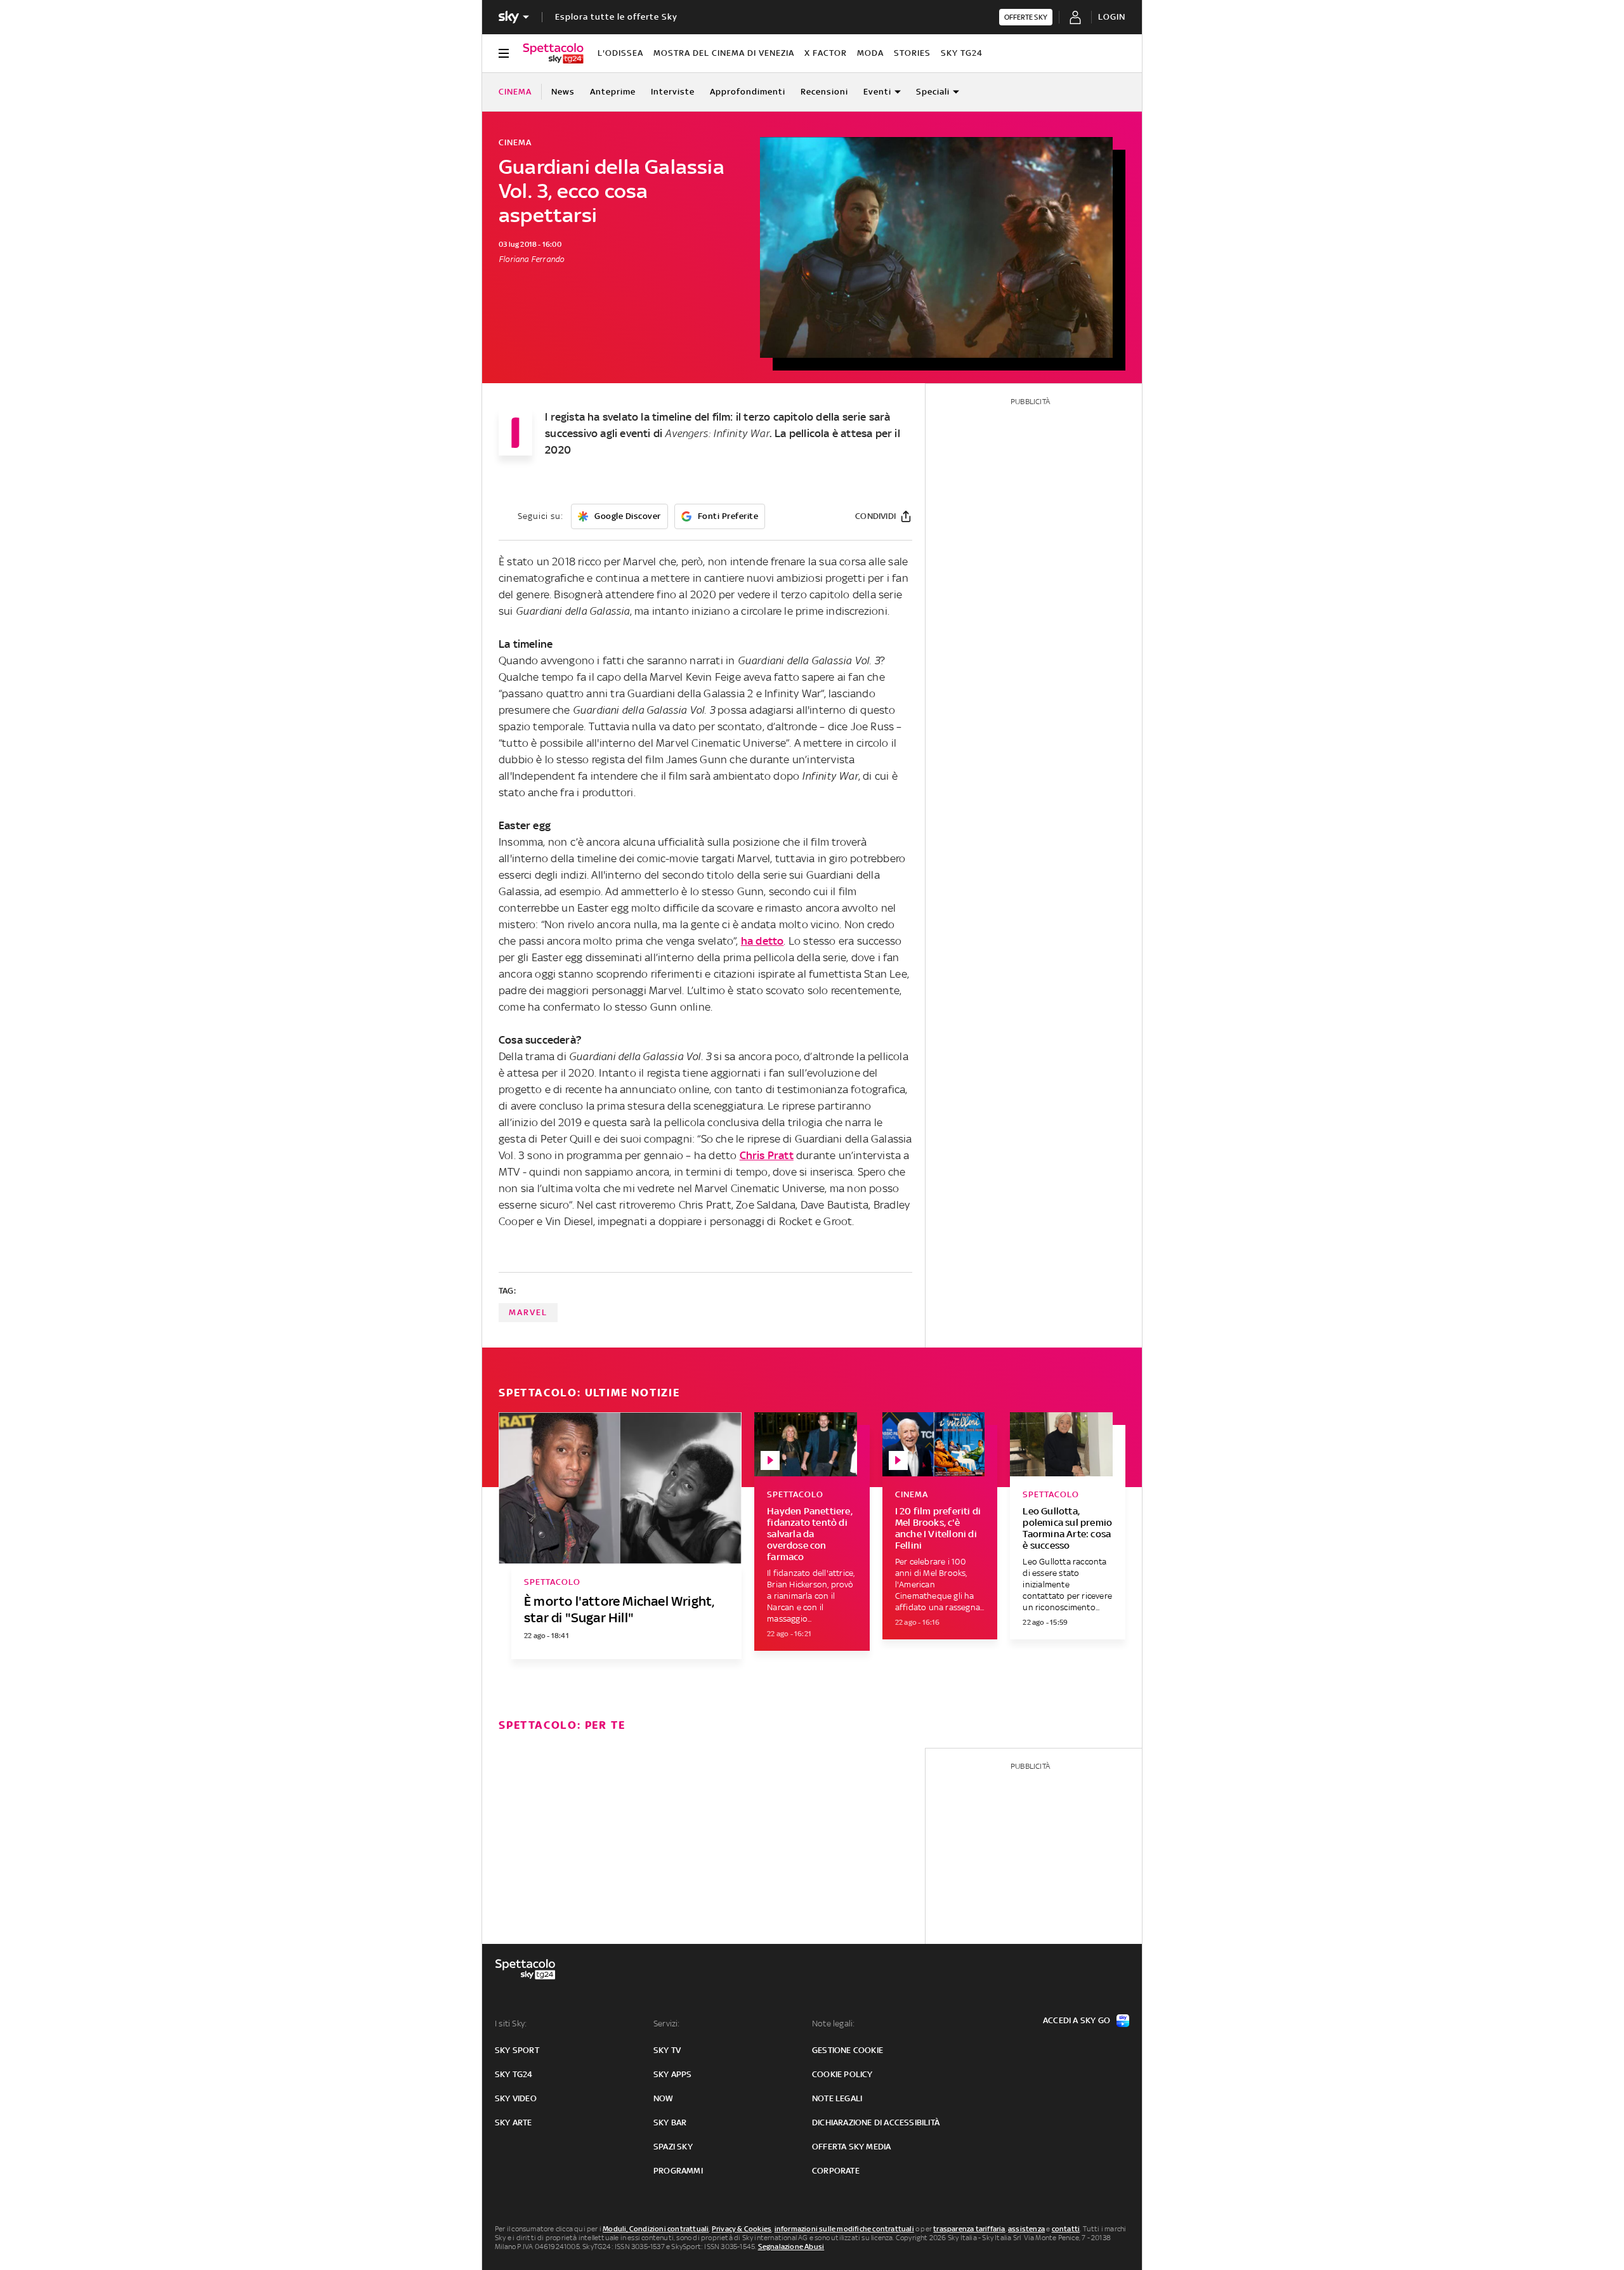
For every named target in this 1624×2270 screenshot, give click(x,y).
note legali (837, 2098)
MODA (870, 53)
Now (664, 2098)
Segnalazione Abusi (791, 2247)
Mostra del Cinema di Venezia (724, 53)
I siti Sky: (511, 2024)
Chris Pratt (767, 1155)
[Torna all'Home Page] (553, 53)
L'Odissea (620, 53)
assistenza (1026, 2229)
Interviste (673, 92)
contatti (1066, 2229)
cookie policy (842, 2074)
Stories (912, 53)
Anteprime (613, 92)
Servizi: (667, 2024)
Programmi (678, 2171)
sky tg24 (514, 2074)
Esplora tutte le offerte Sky (616, 17)
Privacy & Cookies (742, 2229)
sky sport (517, 2050)
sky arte (514, 2122)
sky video (516, 2098)
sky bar (670, 2122)
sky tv (667, 2050)
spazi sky (673, 2147)
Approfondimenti (748, 92)
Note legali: (833, 2024)
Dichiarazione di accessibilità (876, 2122)
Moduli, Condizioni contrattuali (656, 2229)
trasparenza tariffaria (969, 2229)
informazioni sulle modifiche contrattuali (844, 2229)
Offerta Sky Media (851, 2147)
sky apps (673, 2074)
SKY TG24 (962, 53)
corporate (836, 2171)
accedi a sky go (1077, 2020)
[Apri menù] (504, 53)
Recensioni (824, 92)
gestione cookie (848, 2050)
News (563, 92)
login (1112, 17)
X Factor (826, 53)
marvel (528, 1312)
